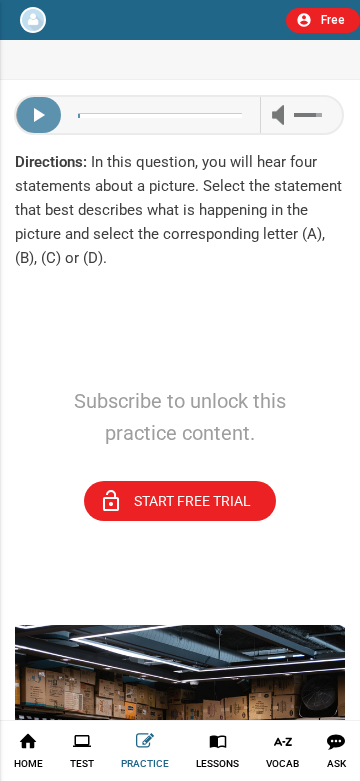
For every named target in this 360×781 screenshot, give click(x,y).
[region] (180, 345)
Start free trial (175, 501)
